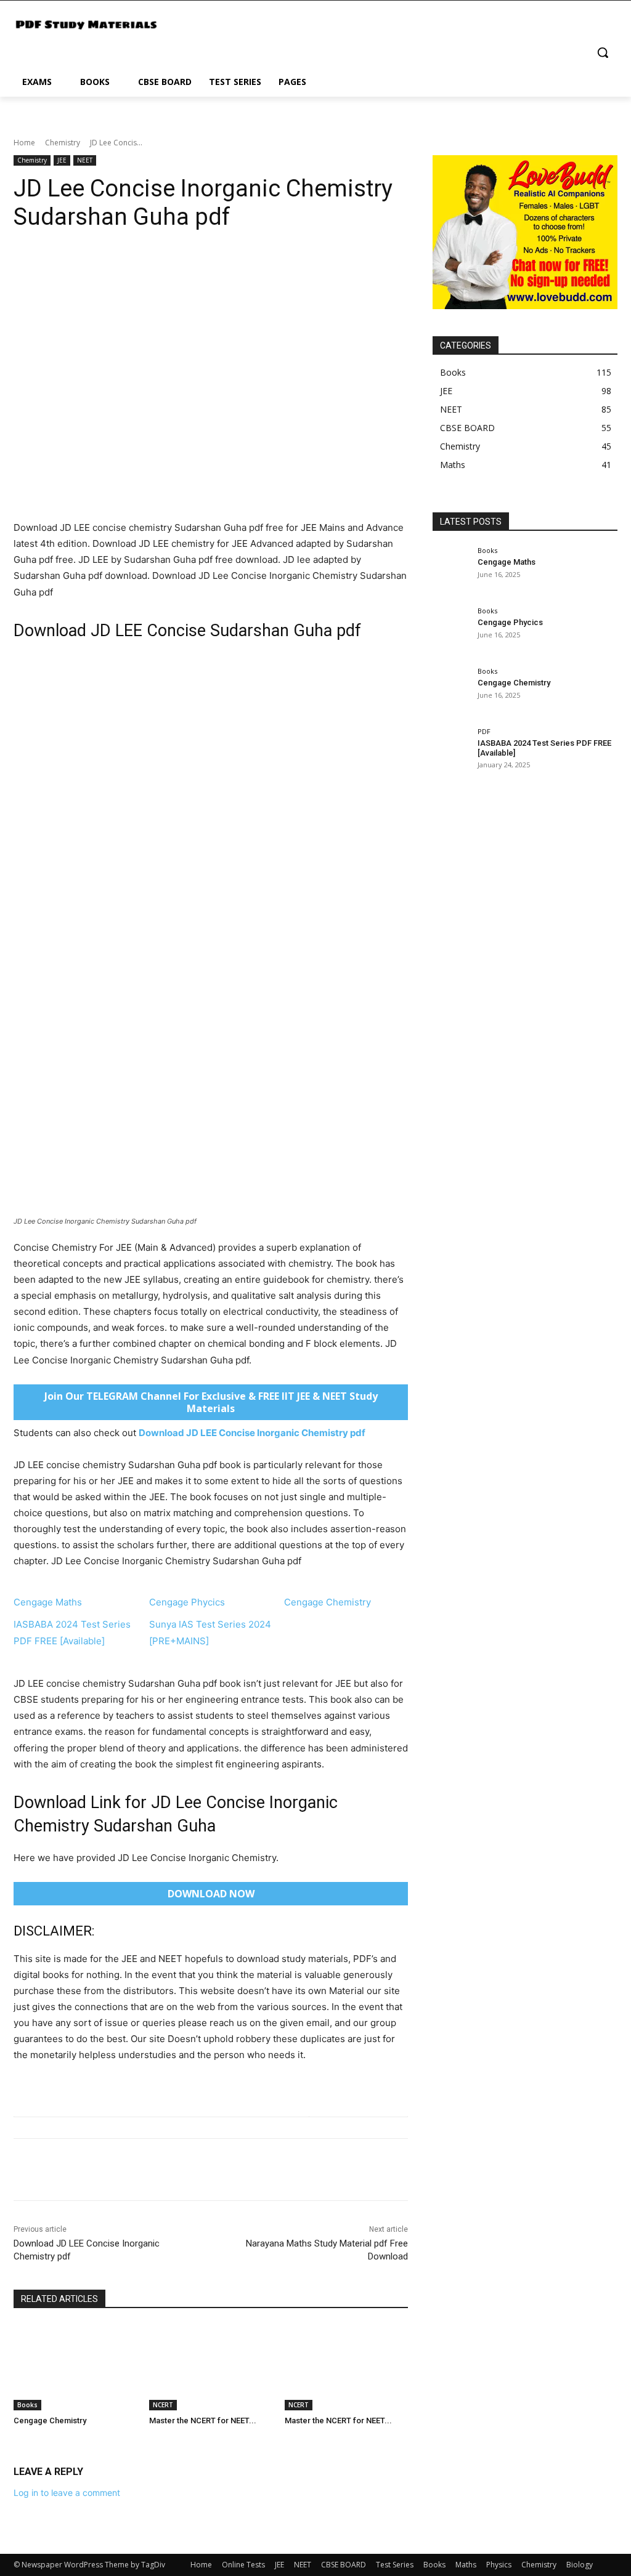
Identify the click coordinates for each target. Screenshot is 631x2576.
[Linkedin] (139, 2170)
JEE (62, 160)
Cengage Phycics (187, 1602)
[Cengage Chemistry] (75, 2367)
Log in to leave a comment (67, 2493)
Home (24, 143)
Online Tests (243, 2565)
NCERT (163, 2405)
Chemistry (63, 143)
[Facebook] (26, 2170)
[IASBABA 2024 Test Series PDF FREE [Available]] (451, 752)
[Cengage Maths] (451, 571)
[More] (225, 2170)
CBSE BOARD (344, 2565)
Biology (580, 2565)
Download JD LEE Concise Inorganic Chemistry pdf (252, 1433)
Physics (499, 2565)
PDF (484, 731)
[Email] (168, 2170)
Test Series (395, 2565)
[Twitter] (54, 2170)
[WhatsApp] (111, 2170)
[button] (603, 52)
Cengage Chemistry (328, 1602)
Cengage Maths (48, 1602)
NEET (85, 160)
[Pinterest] (83, 2170)
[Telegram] (196, 2170)
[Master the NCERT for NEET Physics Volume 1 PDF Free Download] (346, 2367)
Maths (466, 2565)
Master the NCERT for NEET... (203, 2421)
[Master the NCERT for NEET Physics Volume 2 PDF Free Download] (211, 2367)
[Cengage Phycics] (451, 631)
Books (27, 2405)
